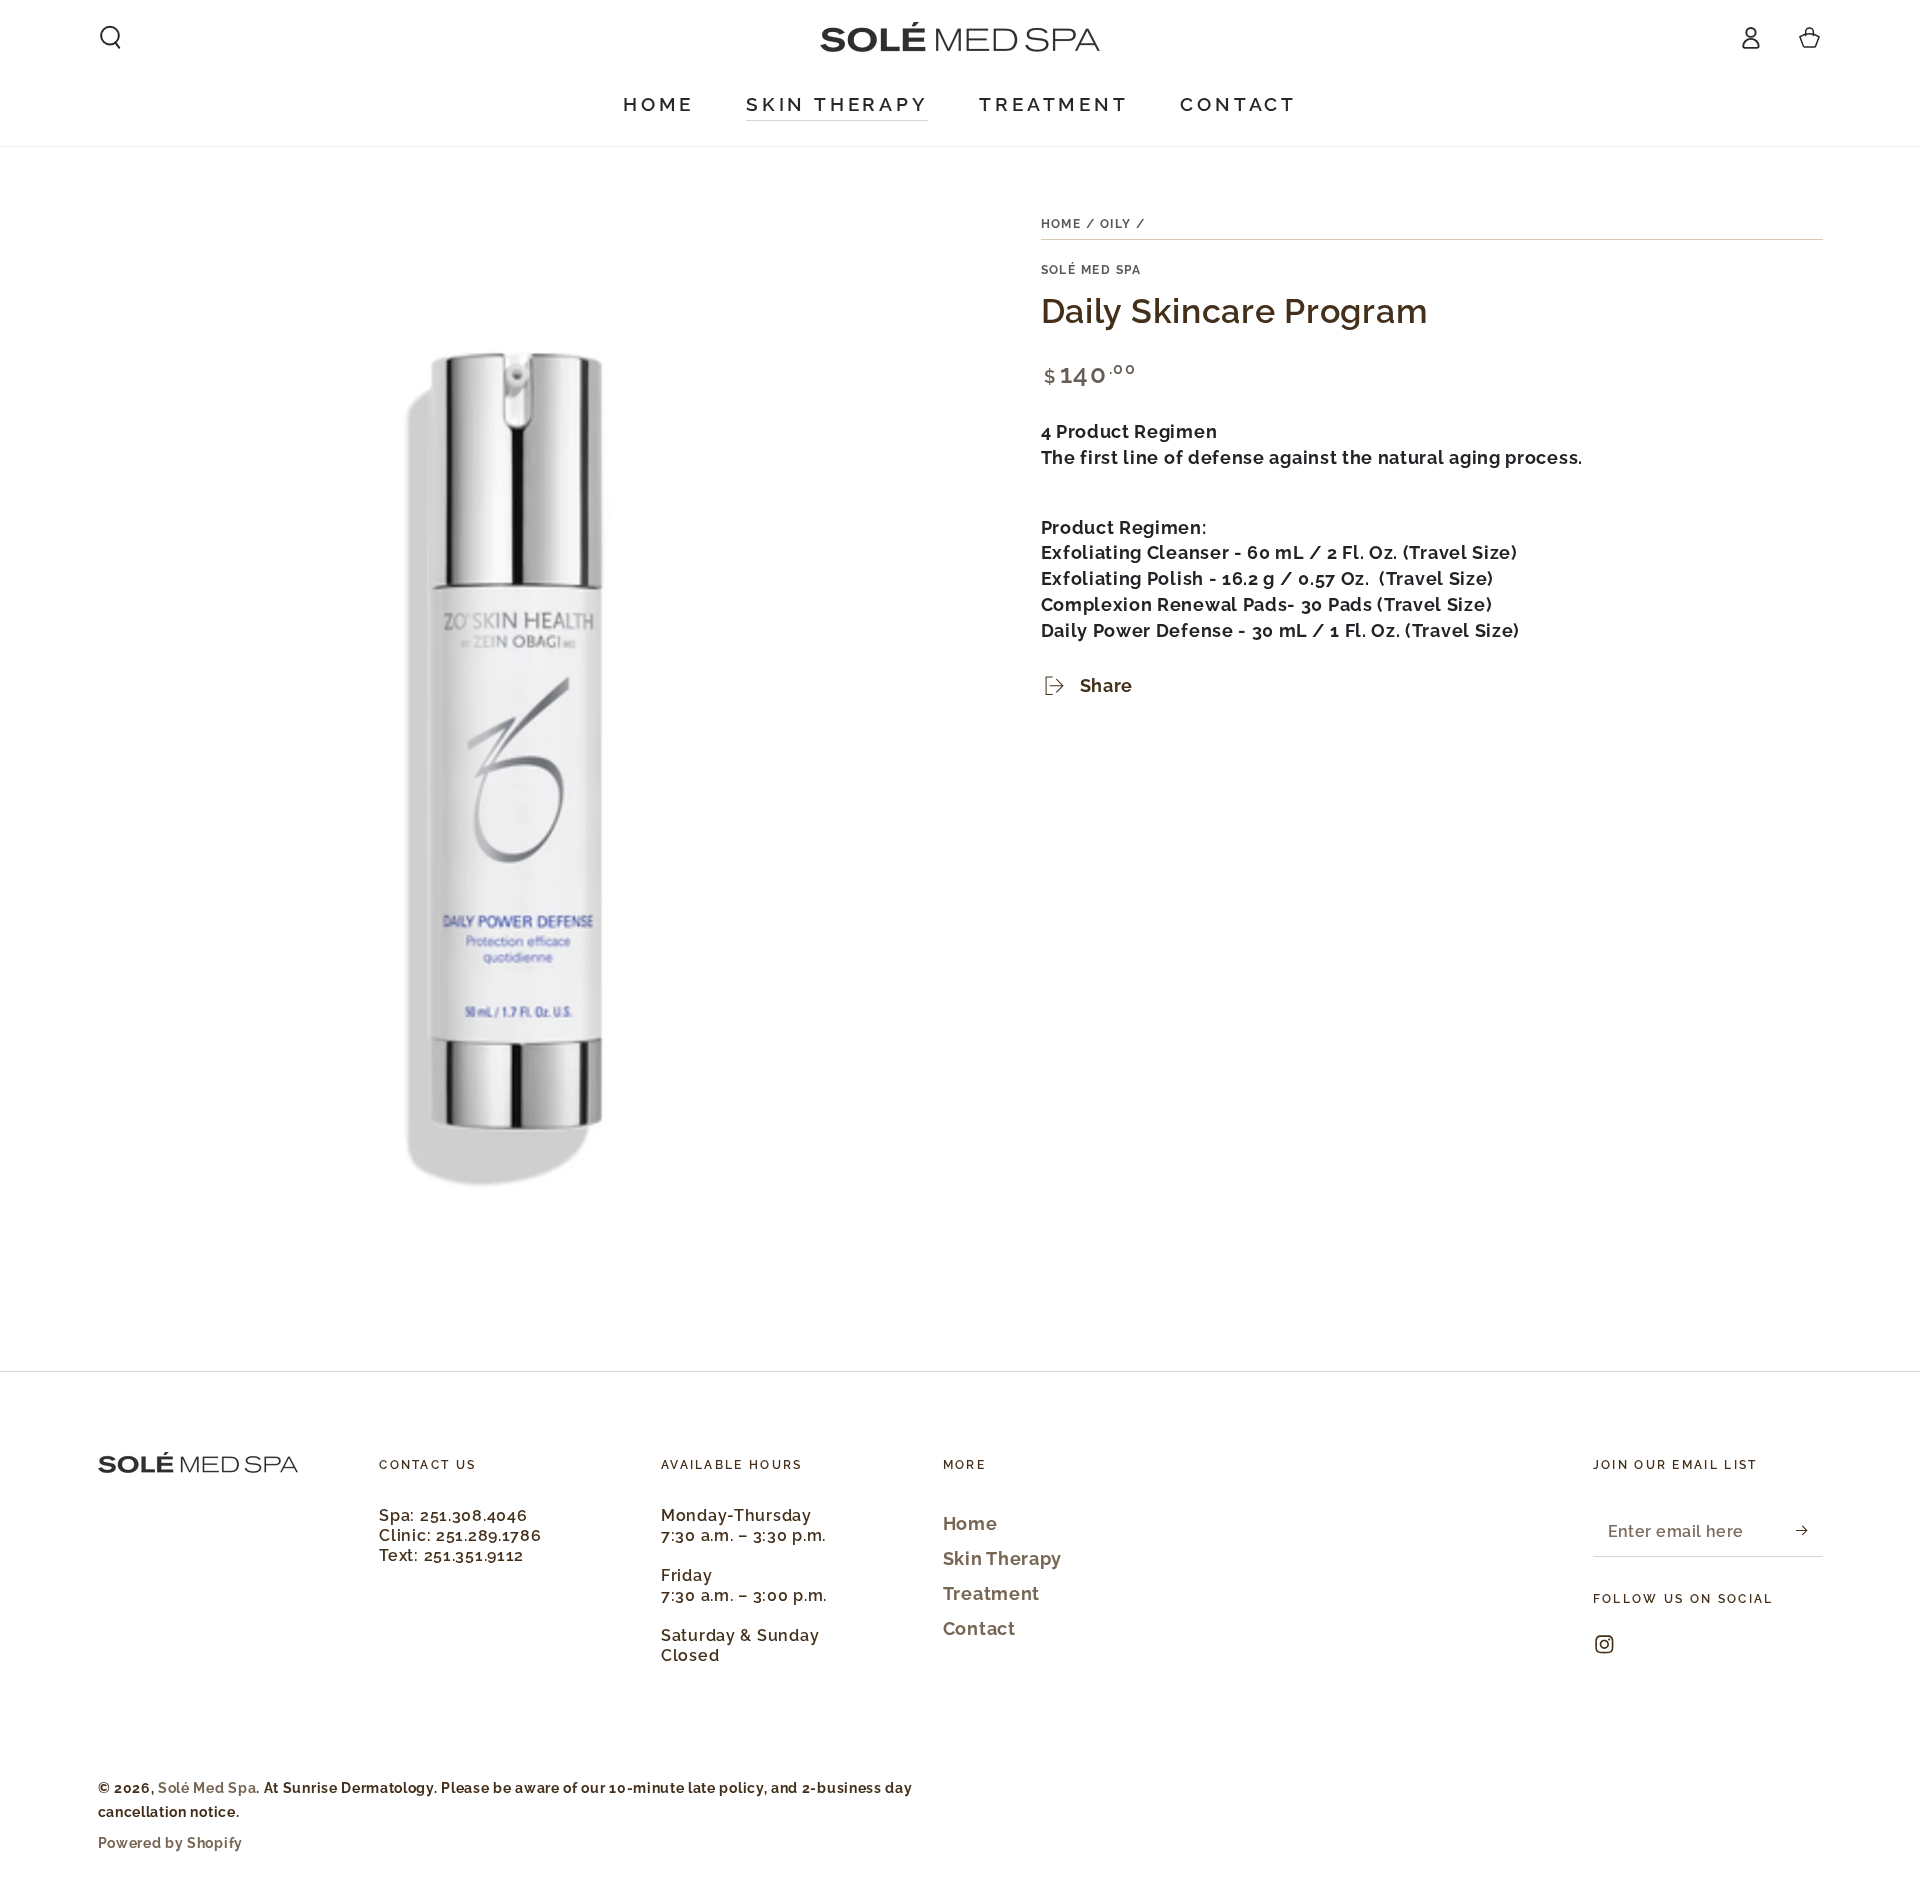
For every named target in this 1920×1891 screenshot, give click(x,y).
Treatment (991, 1593)
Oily (1116, 224)
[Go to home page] (960, 37)
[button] (110, 37)
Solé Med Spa (1091, 270)
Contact (979, 1628)
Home (1061, 224)
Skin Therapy (1002, 1558)
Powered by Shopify (170, 1843)
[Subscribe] (1809, 1531)
